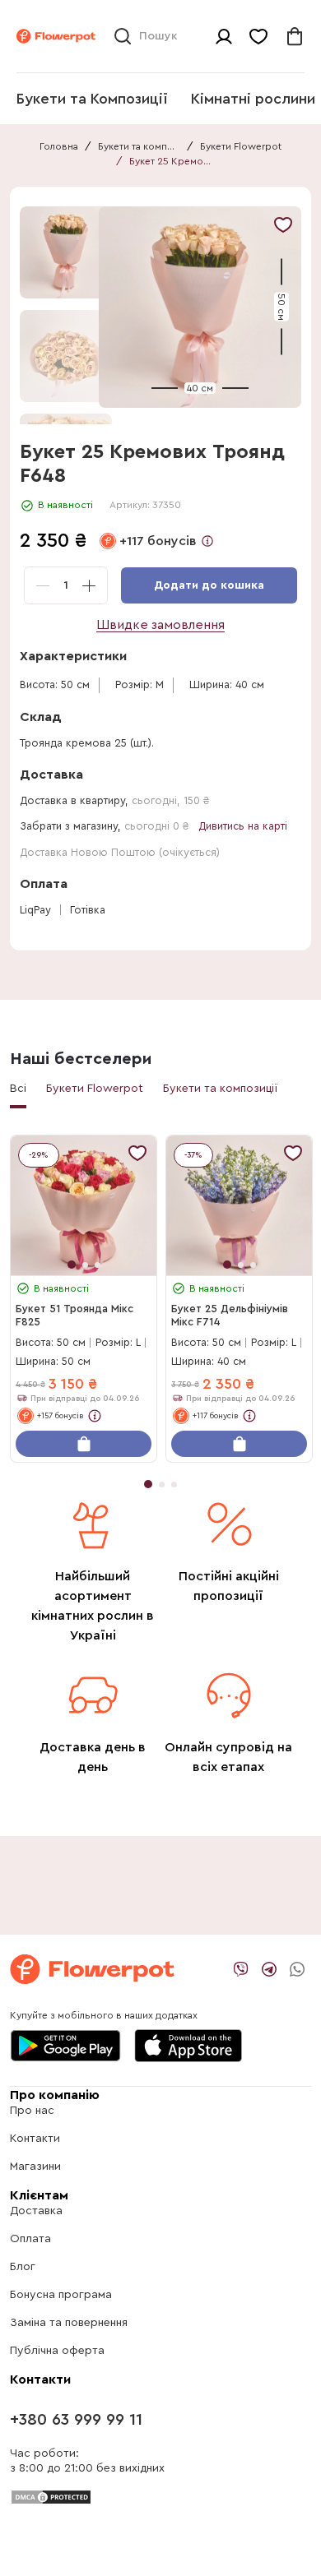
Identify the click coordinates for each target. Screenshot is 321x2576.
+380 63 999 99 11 (76, 2420)
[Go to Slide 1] (66, 252)
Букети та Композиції (92, 99)
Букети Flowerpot (241, 146)
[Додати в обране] (283, 224)
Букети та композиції (139, 146)
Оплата (30, 2239)
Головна (59, 146)
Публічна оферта (57, 2351)
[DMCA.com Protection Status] (51, 2496)
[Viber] (241, 1969)
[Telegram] (269, 1969)
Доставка (36, 2211)
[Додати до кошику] (84, 1444)
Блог (23, 2267)
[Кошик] (295, 36)
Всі (18, 1089)
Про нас (32, 2111)
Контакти (35, 2139)
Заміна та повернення (69, 2323)
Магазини (35, 2167)
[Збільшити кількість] (89, 585)
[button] (200, 308)
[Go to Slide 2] (66, 356)
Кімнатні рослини (253, 99)
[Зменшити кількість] (43, 585)
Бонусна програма (61, 2295)
